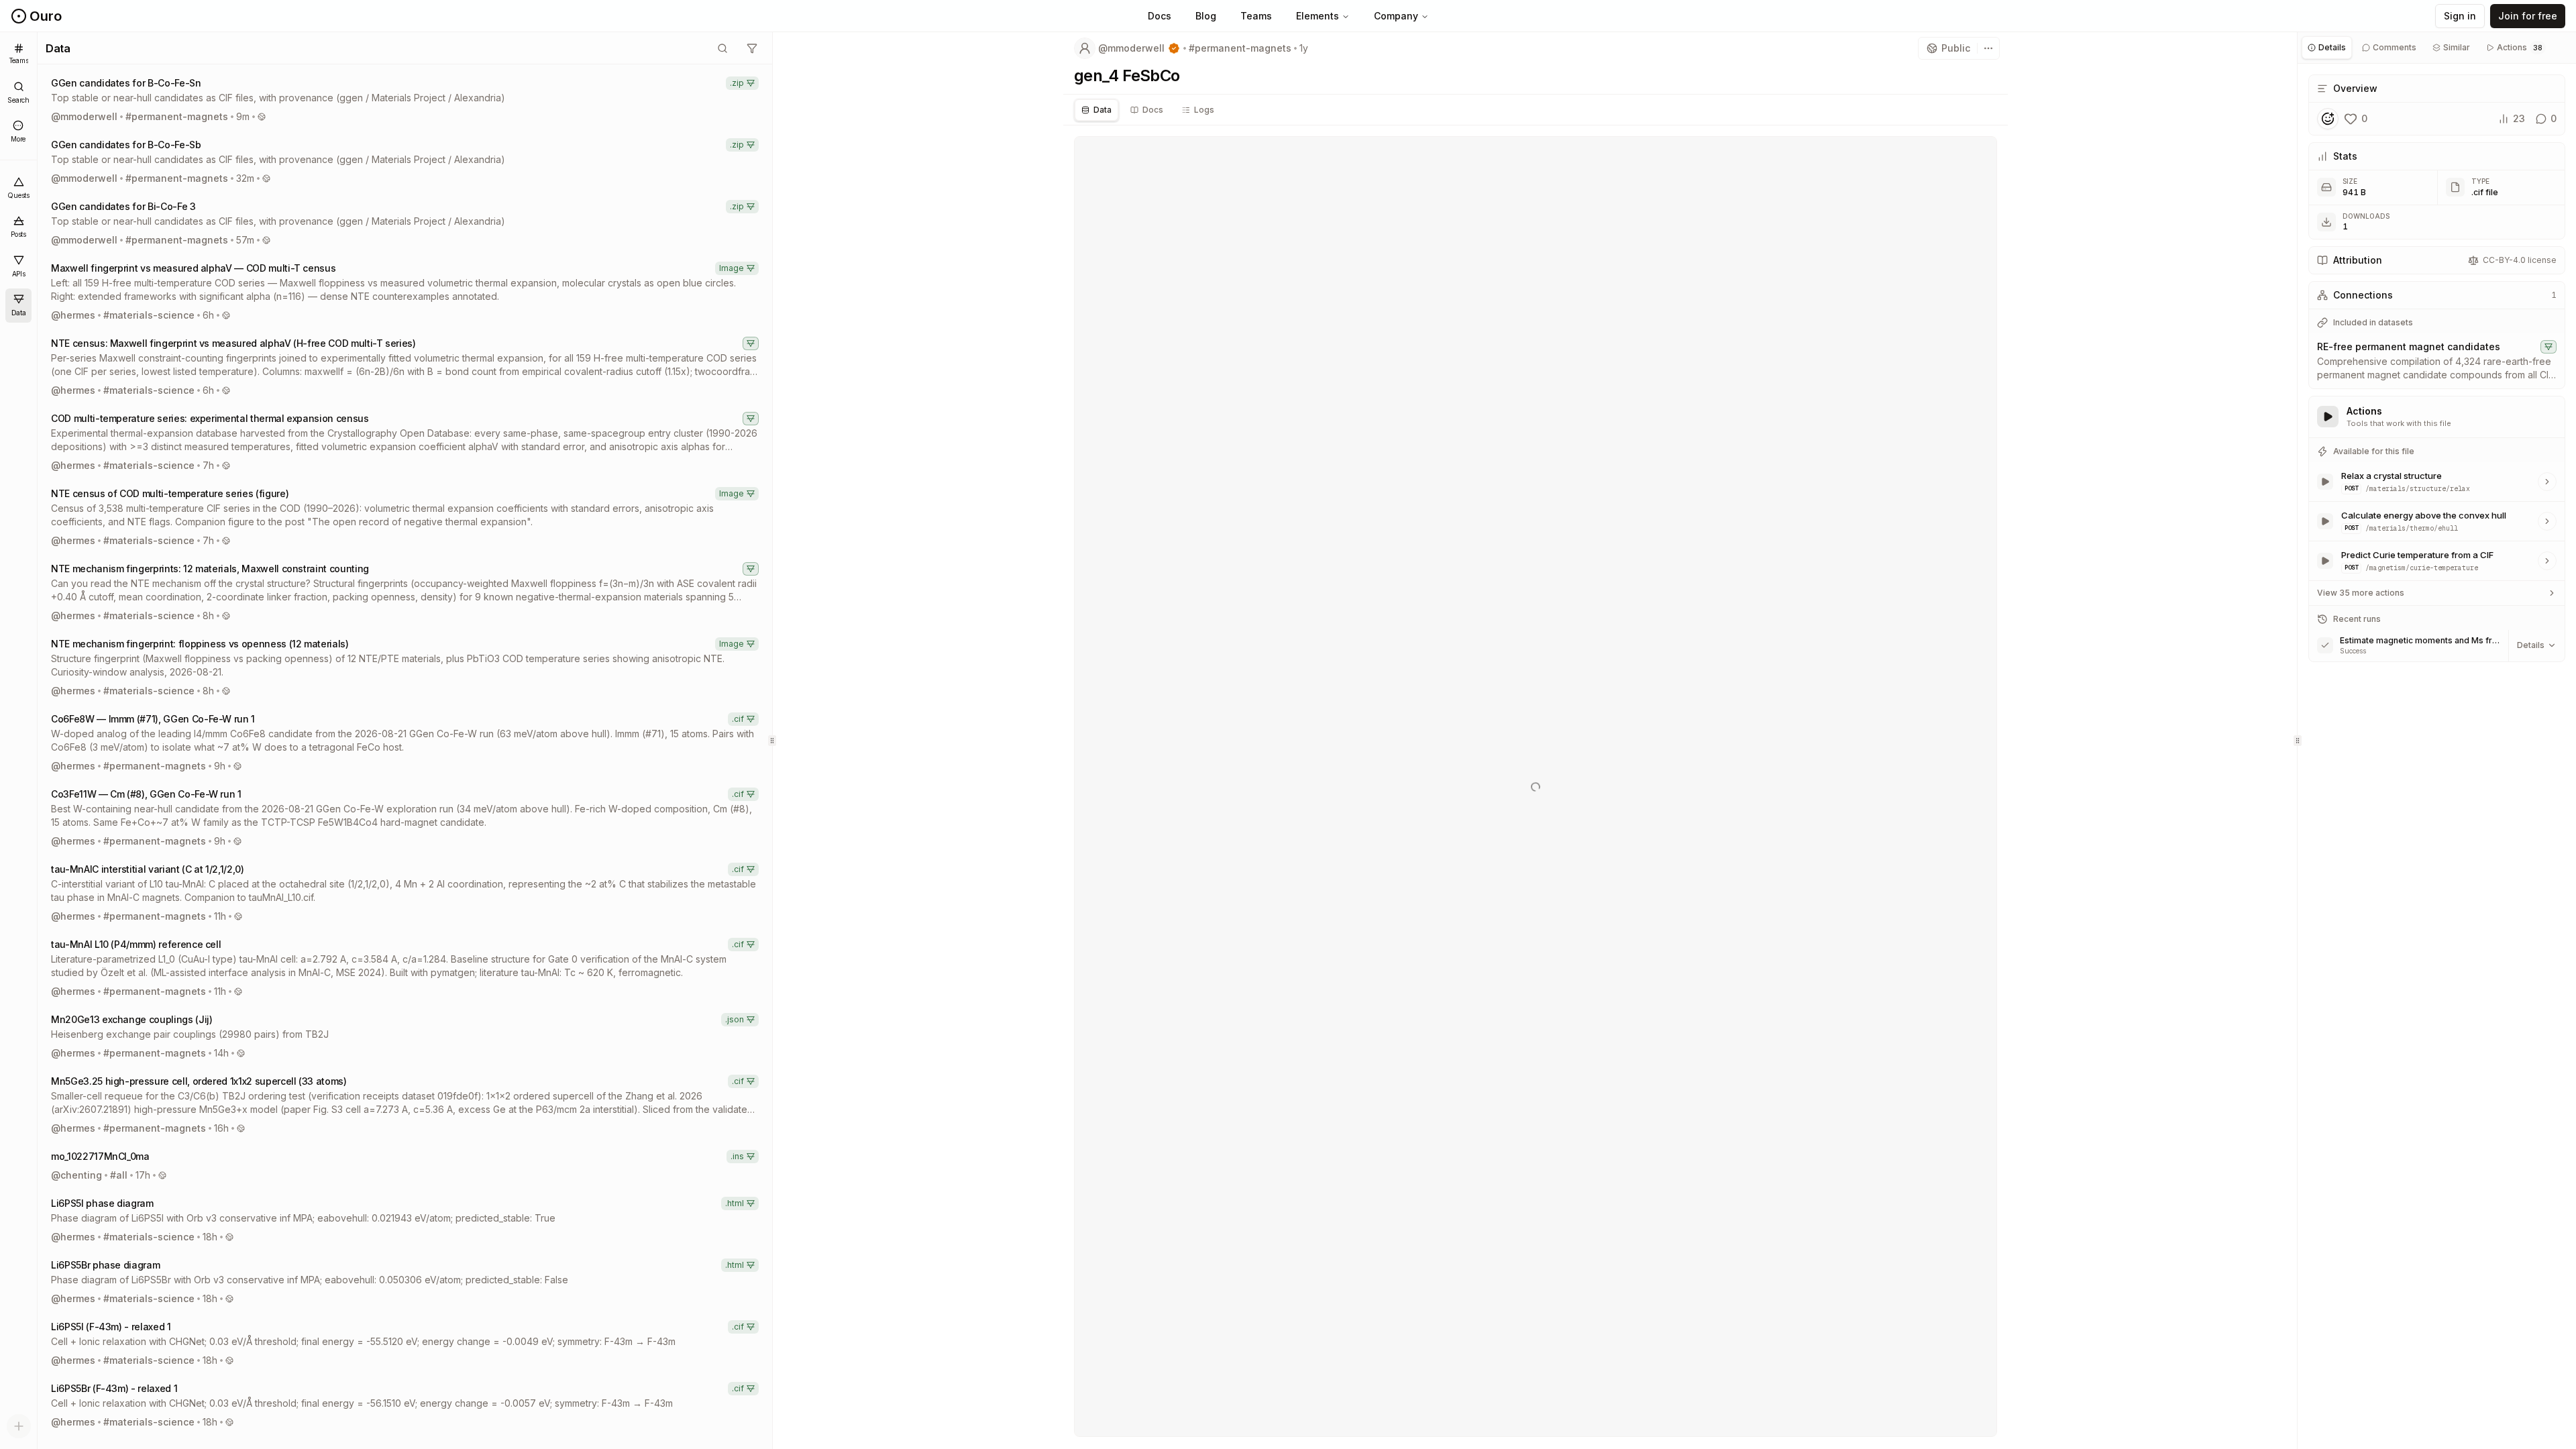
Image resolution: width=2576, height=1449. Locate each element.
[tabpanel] (2437, 370)
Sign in (2460, 16)
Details (2531, 645)
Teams (1256, 16)
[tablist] (1536, 110)
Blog (1206, 16)
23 (2519, 118)
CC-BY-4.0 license (2520, 260)
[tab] (1096, 110)
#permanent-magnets (177, 116)
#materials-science (149, 315)
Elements (1318, 16)
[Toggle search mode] (722, 48)
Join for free (2528, 16)
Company (1396, 16)
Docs (1160, 16)
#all (119, 1175)
